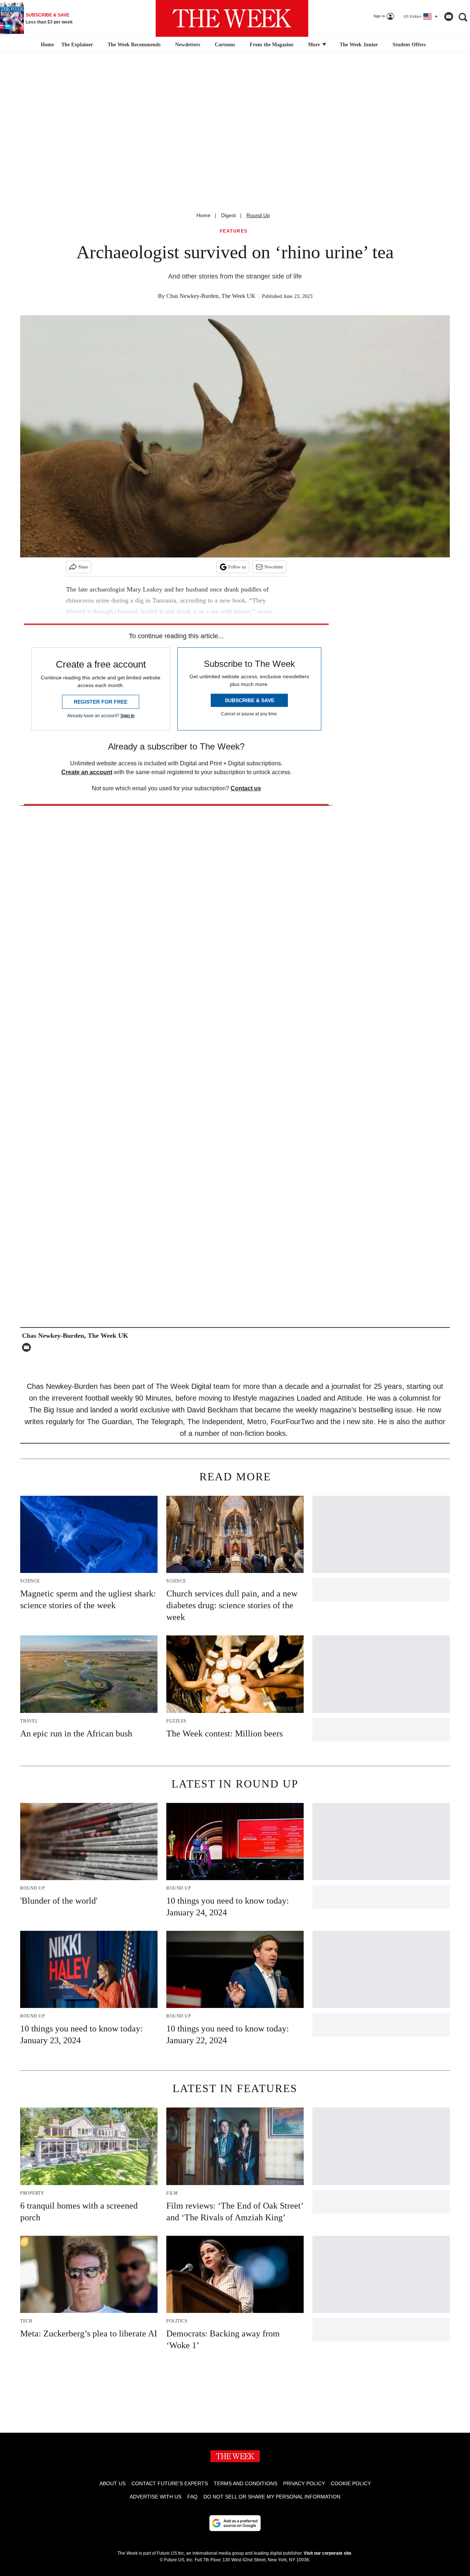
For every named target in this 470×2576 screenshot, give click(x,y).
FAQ (192, 2497)
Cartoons (225, 45)
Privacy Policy (304, 2483)
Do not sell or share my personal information (272, 2497)
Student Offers (409, 45)
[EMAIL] (28, 1347)
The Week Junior (359, 45)
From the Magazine (272, 45)
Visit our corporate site (328, 2553)
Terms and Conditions (245, 2483)
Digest (228, 215)
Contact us (246, 788)
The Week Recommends (134, 45)
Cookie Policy (351, 2483)
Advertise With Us (156, 2497)
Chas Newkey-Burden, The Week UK (211, 296)
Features (234, 231)
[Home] (46, 45)
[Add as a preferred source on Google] (235, 2523)
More (315, 45)
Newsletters (188, 45)
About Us (113, 2483)
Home (203, 215)
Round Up (258, 215)
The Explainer (77, 45)
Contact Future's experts (170, 2483)
